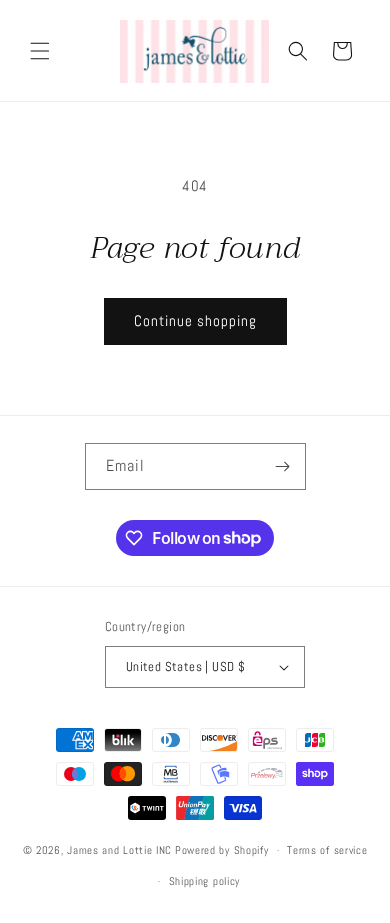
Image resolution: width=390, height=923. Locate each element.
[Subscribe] (283, 466)
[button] (40, 51)
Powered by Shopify (222, 850)
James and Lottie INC (119, 850)
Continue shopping (195, 320)
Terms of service (327, 850)
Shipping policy (205, 881)
